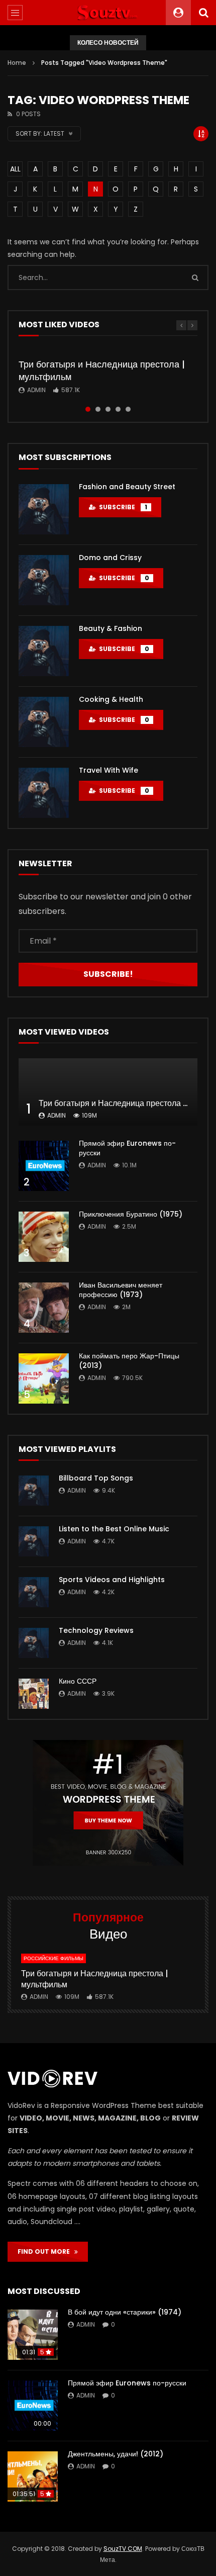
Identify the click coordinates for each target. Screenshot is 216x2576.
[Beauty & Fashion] (44, 651)
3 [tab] (108, 409)
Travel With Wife (109, 770)
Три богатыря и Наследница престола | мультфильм (102, 370)
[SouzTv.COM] (108, 13)
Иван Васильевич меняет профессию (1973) (121, 1290)
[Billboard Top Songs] (34, 1491)
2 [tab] (98, 409)
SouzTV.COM (123, 2549)
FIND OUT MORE (46, 2251)
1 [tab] (88, 409)
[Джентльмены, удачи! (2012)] (33, 2476)
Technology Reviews (96, 1630)
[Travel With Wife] (44, 793)
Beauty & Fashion (111, 628)
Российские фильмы (53, 1958)
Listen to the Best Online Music (114, 1529)
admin (36, 390)
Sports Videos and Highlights (112, 1580)
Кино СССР (78, 1681)
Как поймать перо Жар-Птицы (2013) (129, 1361)
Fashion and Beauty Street (127, 487)
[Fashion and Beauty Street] (44, 509)
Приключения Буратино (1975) (131, 1214)
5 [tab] (128, 409)
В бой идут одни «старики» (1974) (125, 2312)
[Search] (203, 13)
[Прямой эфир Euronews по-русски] (44, 1166)
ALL (15, 169)
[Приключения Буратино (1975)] (44, 1237)
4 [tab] (118, 409)
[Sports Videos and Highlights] (34, 1592)
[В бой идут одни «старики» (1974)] (33, 2335)
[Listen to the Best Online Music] (34, 1541)
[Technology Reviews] (34, 1643)
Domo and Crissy (110, 558)
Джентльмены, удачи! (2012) (116, 2454)
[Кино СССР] (34, 1694)
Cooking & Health (111, 699)
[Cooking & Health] (44, 722)
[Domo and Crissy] (44, 580)
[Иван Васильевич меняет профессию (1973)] (44, 1308)
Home (17, 63)
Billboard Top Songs (96, 1478)
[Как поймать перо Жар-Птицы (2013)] (44, 1378)
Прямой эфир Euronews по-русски (127, 1148)
